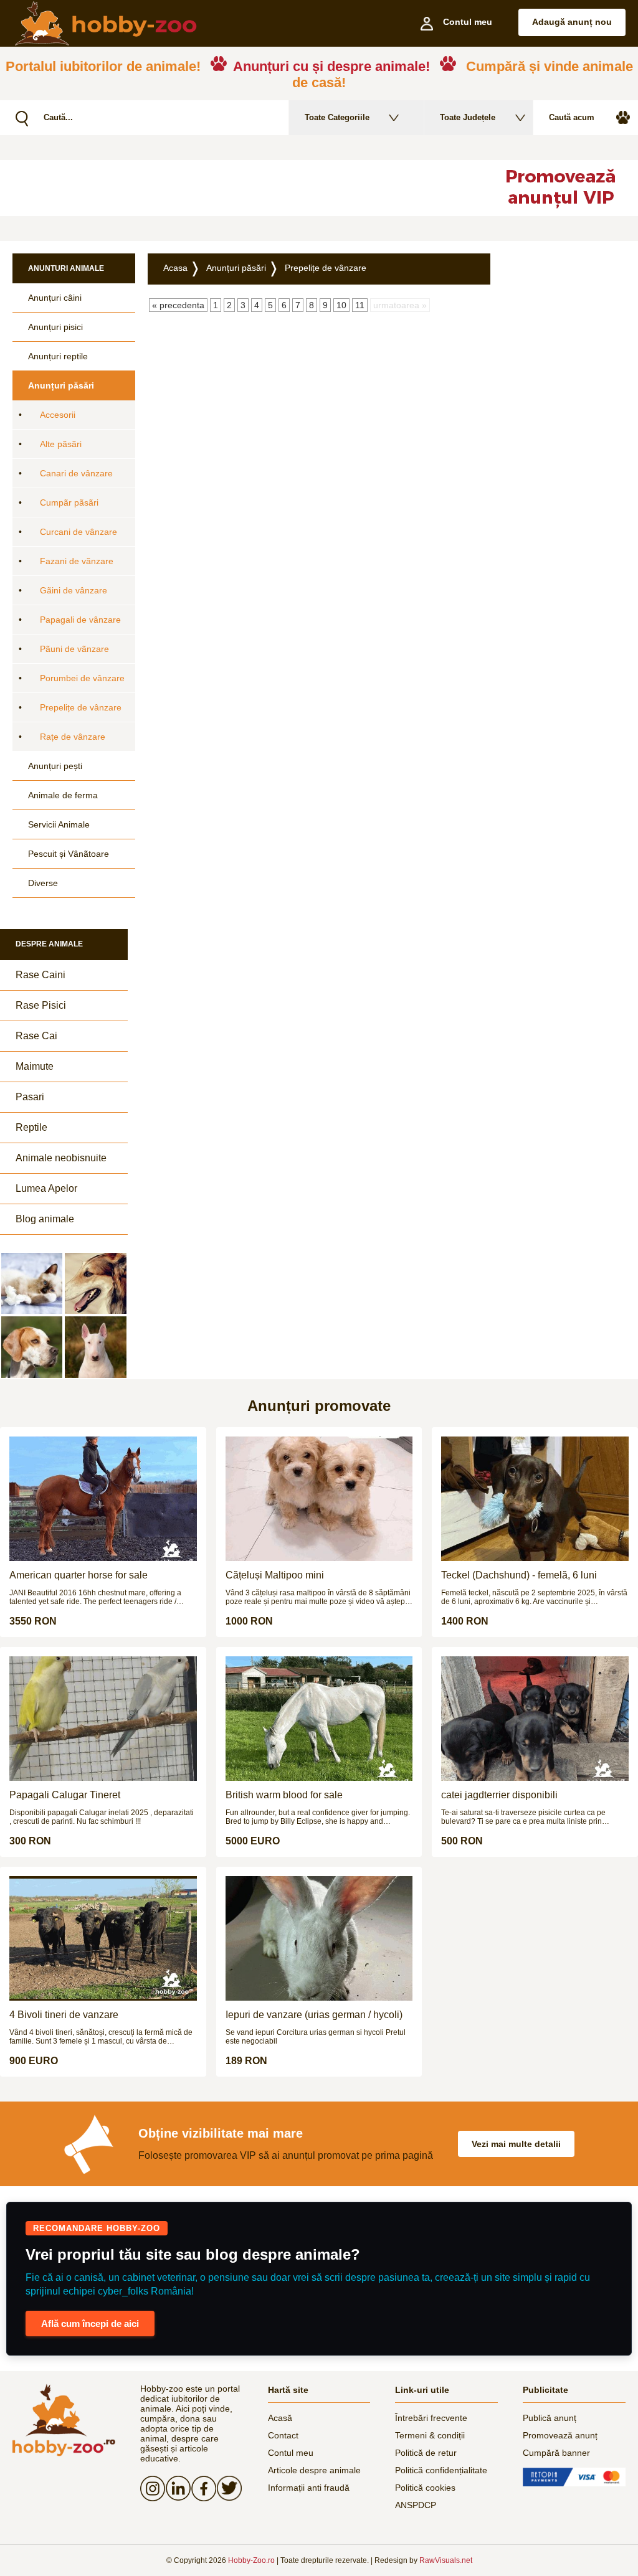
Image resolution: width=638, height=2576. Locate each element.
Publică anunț (550, 2418)
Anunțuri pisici (55, 327)
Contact (283, 2435)
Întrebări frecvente (431, 2418)
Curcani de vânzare (79, 532)
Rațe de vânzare (73, 737)
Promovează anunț (560, 2435)
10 (341, 305)
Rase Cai (36, 1036)
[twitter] (230, 2488)
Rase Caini (40, 975)
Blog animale (45, 1219)
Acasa (175, 268)
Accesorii (58, 415)
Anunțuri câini (55, 298)
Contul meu (291, 2453)
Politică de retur (426, 2453)
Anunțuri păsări (61, 385)
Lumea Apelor (46, 1188)
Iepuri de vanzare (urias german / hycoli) (314, 2015)
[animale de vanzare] (64, 2420)
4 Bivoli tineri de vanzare (64, 2015)
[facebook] (204, 2488)
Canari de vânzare (76, 473)
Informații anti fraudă (309, 2488)
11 (360, 305)
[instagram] (153, 2488)
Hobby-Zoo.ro (251, 2560)
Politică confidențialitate (441, 2470)
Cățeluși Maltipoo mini (275, 1575)
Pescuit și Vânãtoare (69, 854)
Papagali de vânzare (80, 620)
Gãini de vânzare (74, 590)
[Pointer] (32, 1347)
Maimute (35, 1066)
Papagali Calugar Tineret (65, 1795)
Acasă (280, 2418)
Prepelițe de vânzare (81, 707)
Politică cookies (425, 2488)
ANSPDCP (416, 2505)
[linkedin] (179, 2488)
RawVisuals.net (446, 2560)
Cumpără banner (556, 2453)
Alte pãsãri (61, 444)
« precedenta (178, 305)
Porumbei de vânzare (82, 678)
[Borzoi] (95, 1283)
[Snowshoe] (32, 1283)
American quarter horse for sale (79, 1575)
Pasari (30, 1097)
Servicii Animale (59, 824)
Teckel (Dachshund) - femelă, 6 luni (519, 1575)
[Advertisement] (302, 188)
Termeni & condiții (430, 2435)
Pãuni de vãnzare (74, 649)
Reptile (31, 1127)
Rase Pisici (41, 1005)
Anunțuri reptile (58, 356)
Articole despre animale (314, 2470)
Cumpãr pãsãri (69, 502)
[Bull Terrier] (95, 1347)
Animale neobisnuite (61, 1158)
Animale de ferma (63, 795)
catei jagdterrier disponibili (499, 1795)
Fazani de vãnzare (77, 561)
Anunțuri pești (55, 766)
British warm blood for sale (284, 1795)
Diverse (43, 883)
